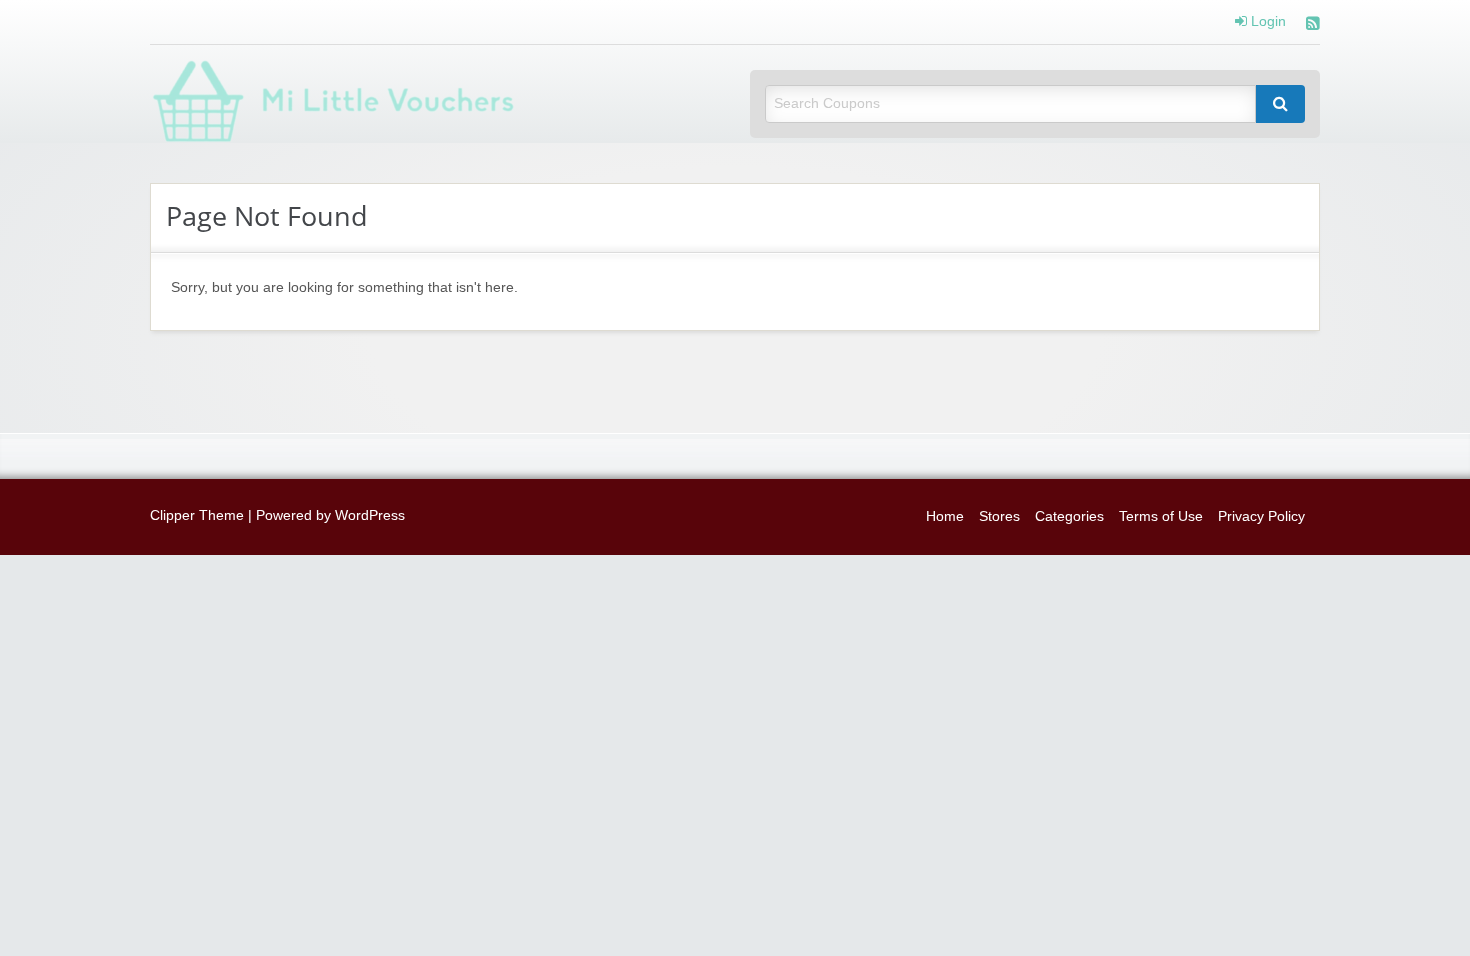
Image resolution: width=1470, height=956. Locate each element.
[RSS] (1313, 25)
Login (1266, 22)
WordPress (370, 515)
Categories (1069, 516)
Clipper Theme (197, 515)
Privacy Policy (1261, 516)
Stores (999, 516)
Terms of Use (1161, 516)
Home (945, 516)
